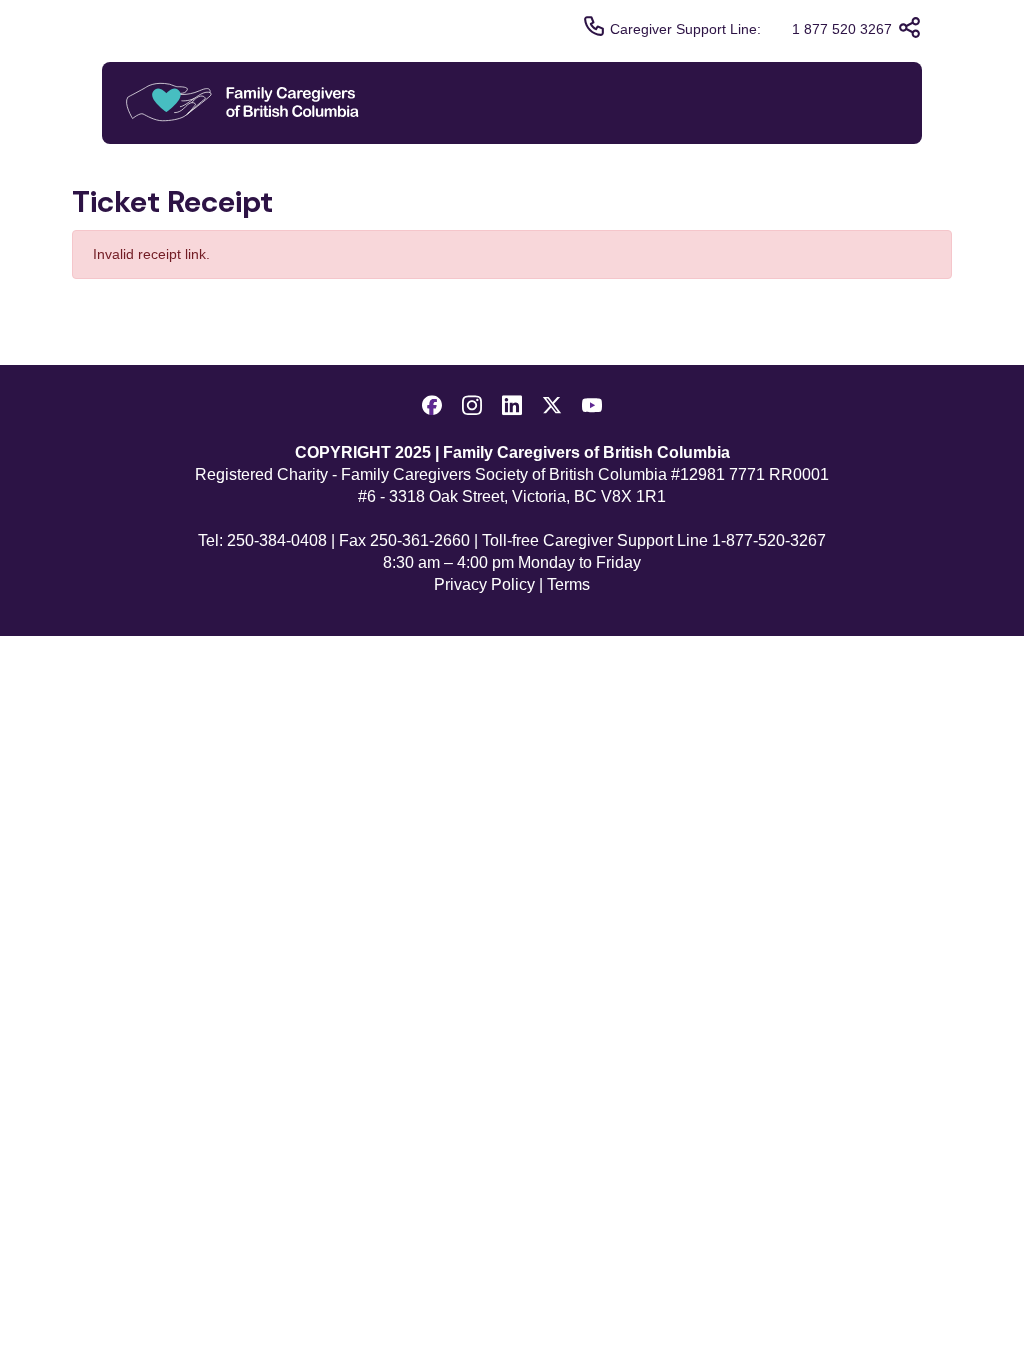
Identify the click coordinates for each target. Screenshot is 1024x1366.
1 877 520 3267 (842, 29)
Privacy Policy (484, 584)
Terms (568, 584)
